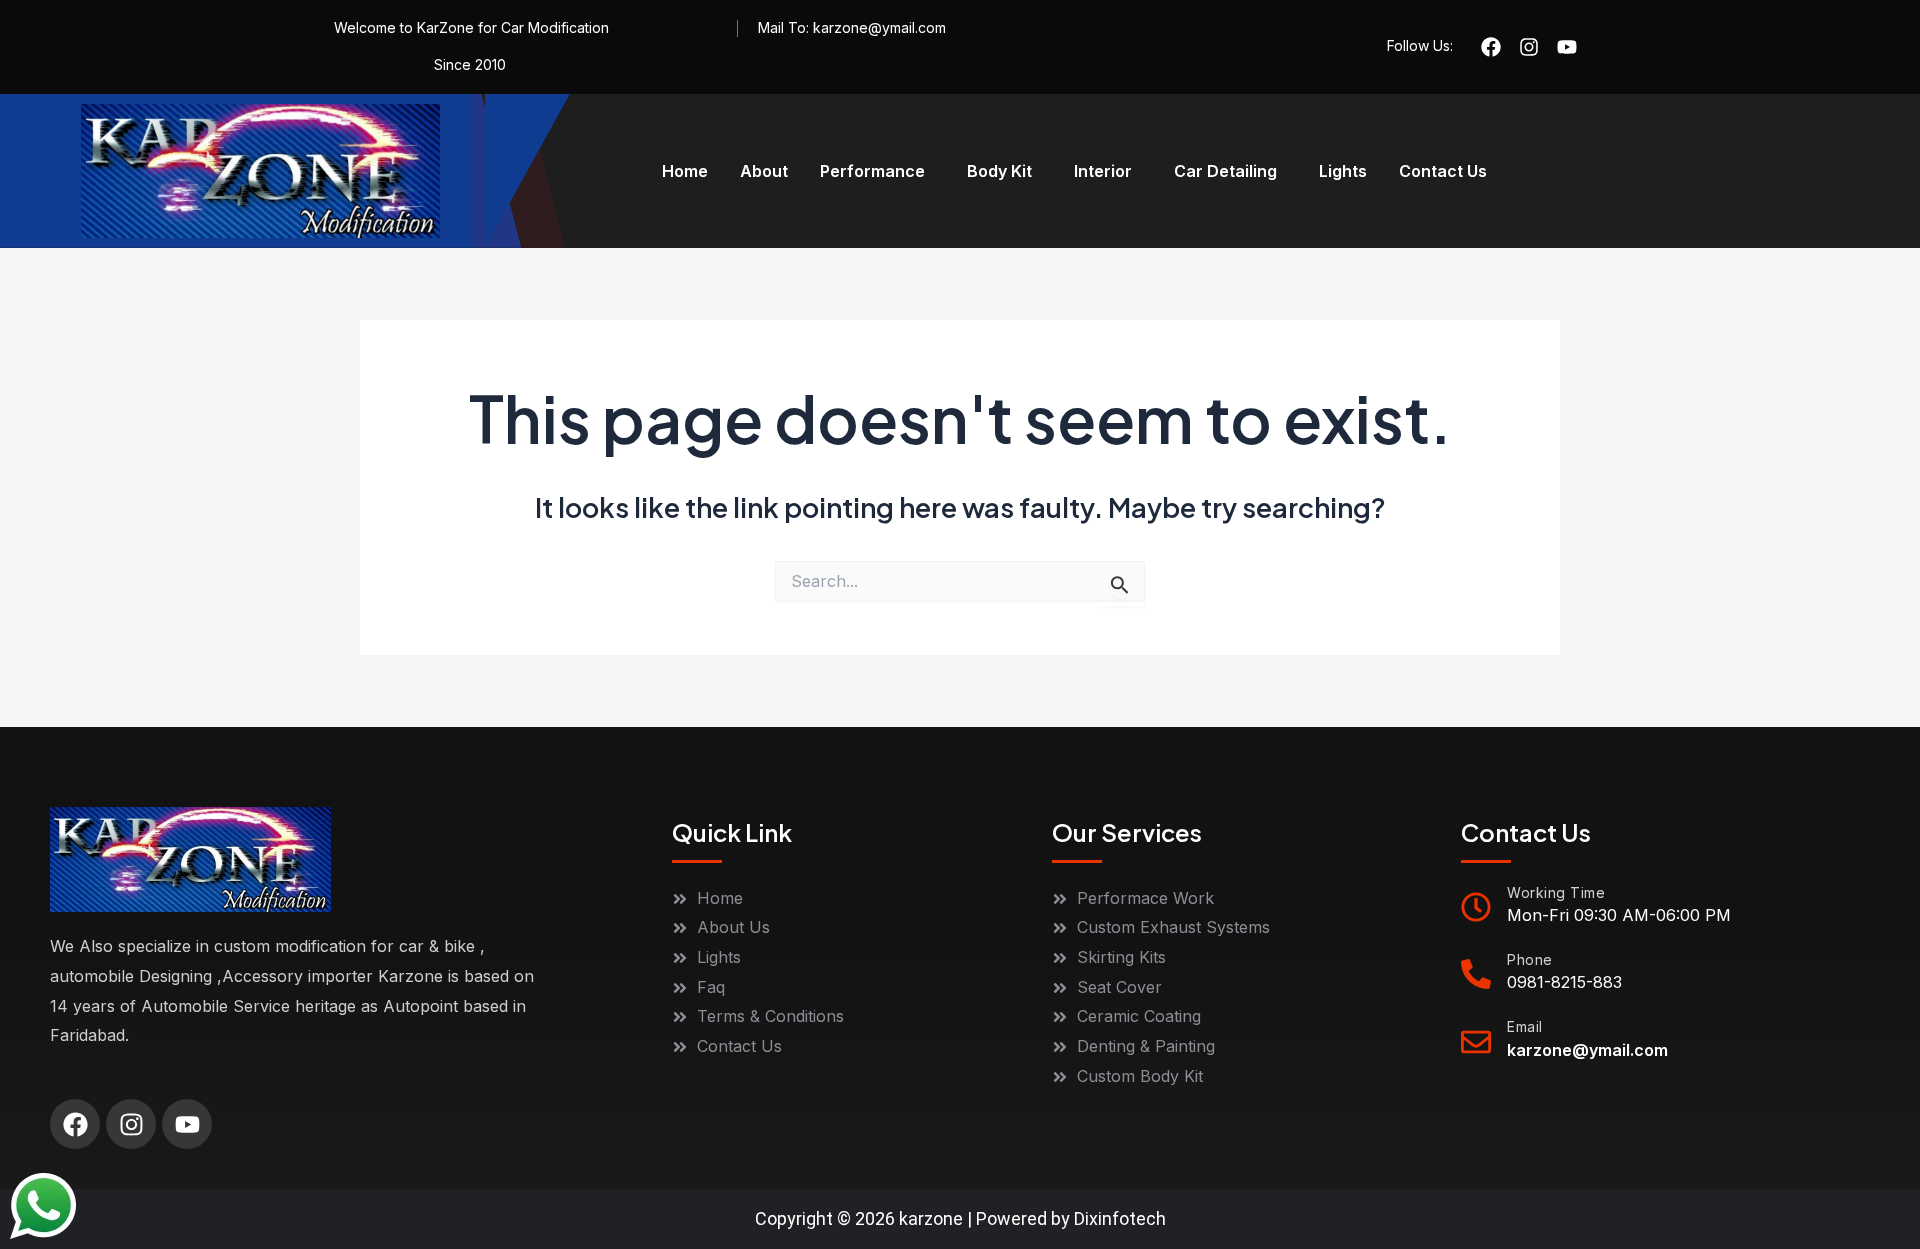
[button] (877, 171)
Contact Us (1443, 171)
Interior (1103, 171)
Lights (1343, 171)
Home (685, 171)
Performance (872, 171)
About (764, 171)
